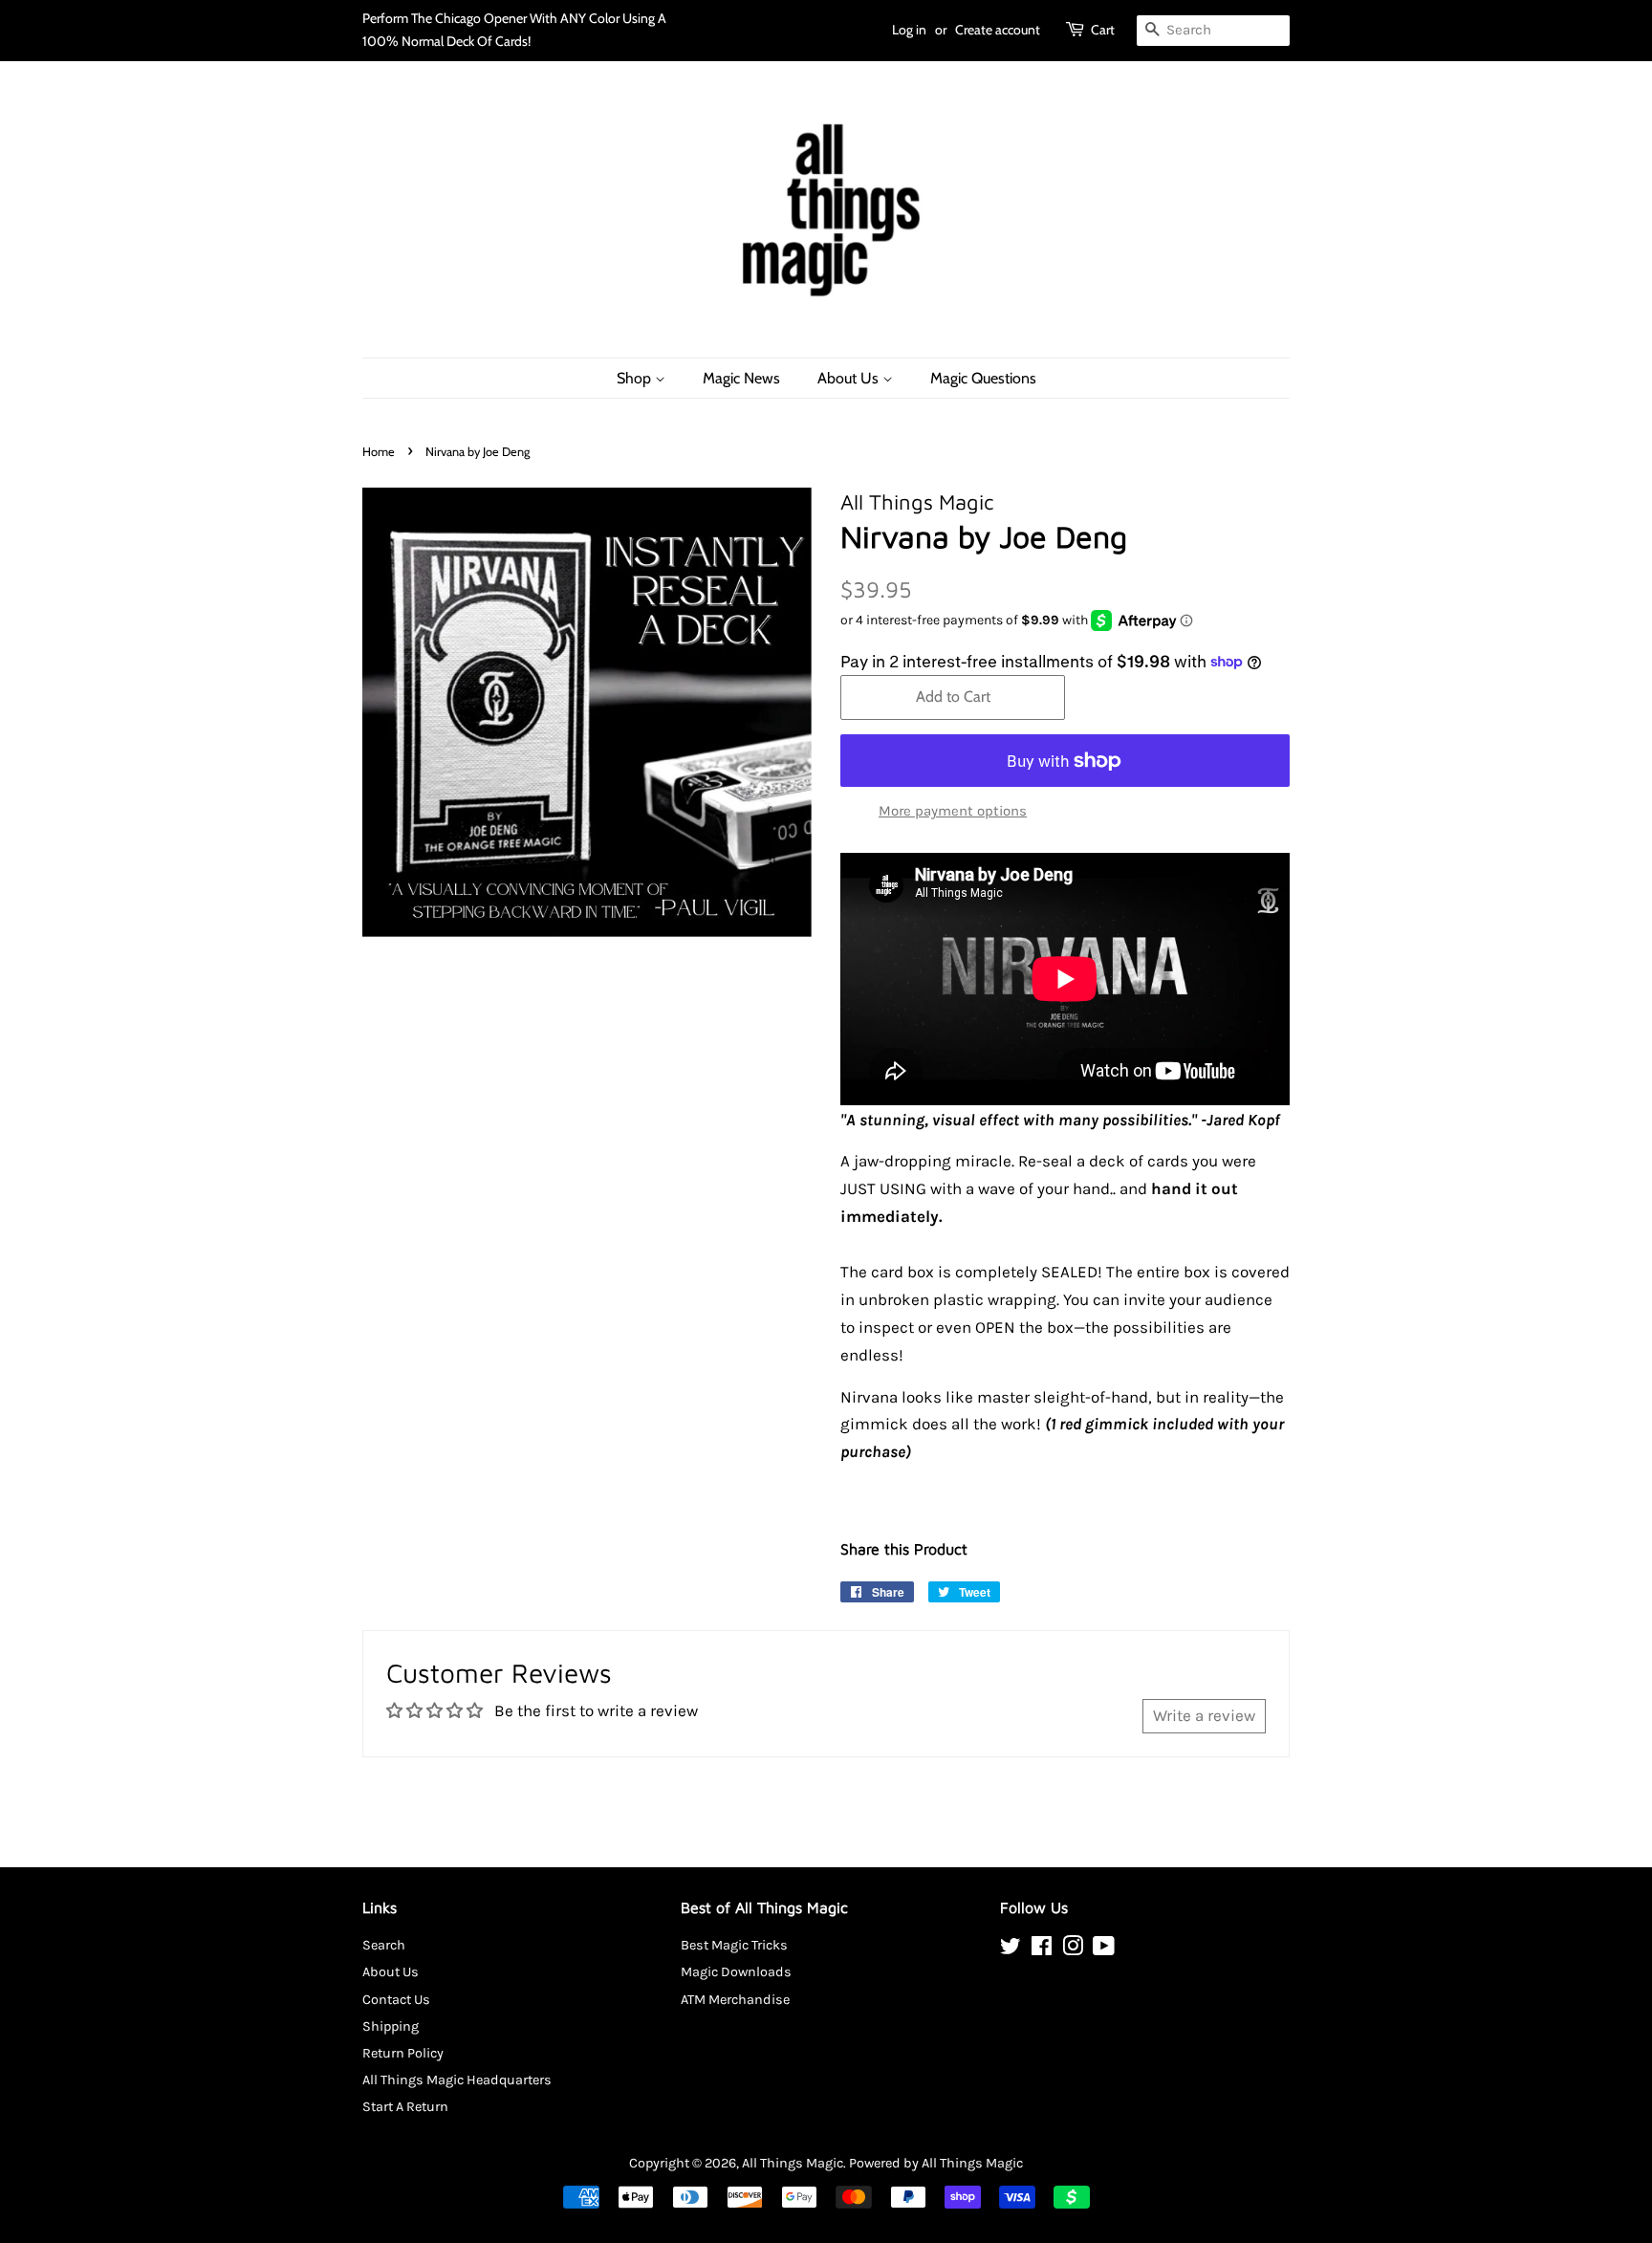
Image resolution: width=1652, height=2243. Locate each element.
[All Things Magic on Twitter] (1011, 1950)
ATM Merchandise (735, 2000)
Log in (909, 30)
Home (379, 452)
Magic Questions (983, 378)
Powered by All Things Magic (936, 2163)
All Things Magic (793, 2163)
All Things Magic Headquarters (457, 2080)
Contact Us (396, 2000)
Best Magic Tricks (734, 1945)
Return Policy (403, 2053)
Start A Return (405, 2107)
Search (384, 1945)
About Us (850, 378)
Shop (636, 378)
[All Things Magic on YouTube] (1104, 1950)
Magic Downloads (736, 1972)
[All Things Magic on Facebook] (1042, 1950)
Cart (1103, 30)
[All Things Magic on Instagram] (1073, 1950)
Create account (998, 30)
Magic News (741, 378)
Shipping (391, 2026)
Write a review (1204, 1715)
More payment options (953, 811)
